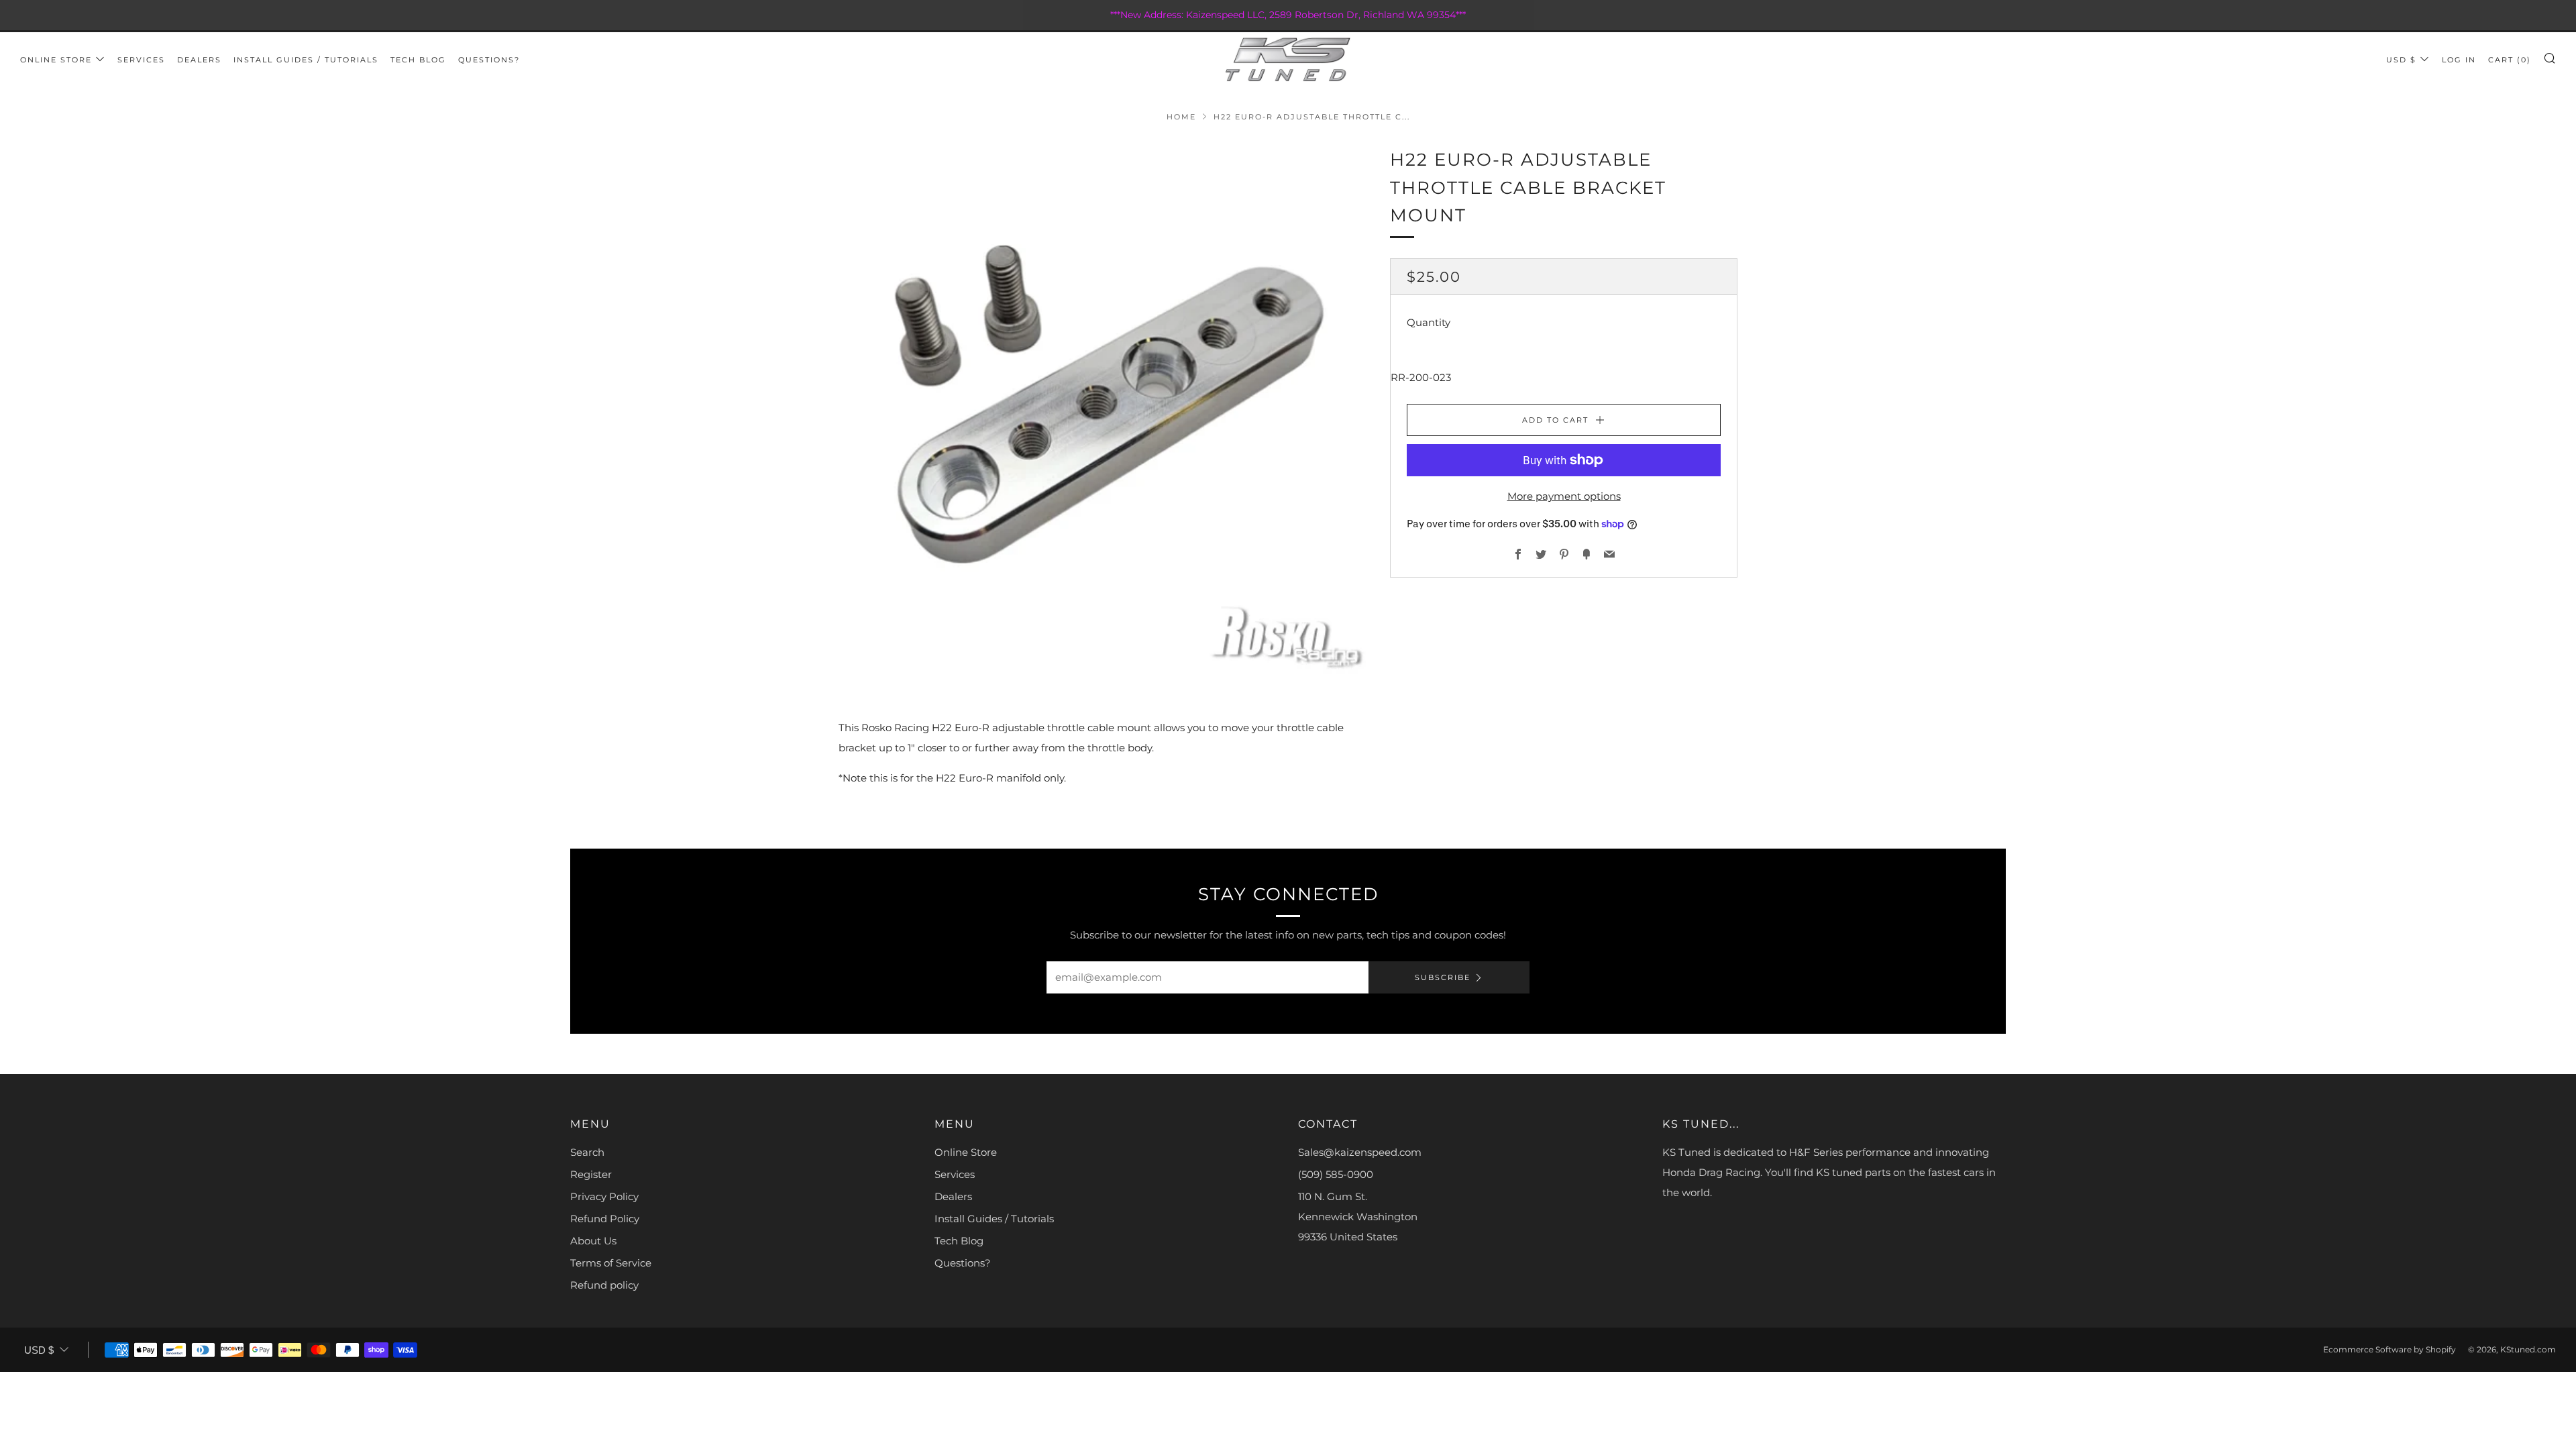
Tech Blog (418, 60)
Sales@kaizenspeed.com (1360, 1152)
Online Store (56, 60)
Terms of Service (611, 1263)
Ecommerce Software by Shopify (2390, 1349)
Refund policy (604, 1285)
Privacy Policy (604, 1196)
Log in (2459, 60)
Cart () (2510, 60)
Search (587, 1152)
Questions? (489, 60)
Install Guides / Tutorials (306, 60)
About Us (593, 1241)
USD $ (2401, 60)
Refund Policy (605, 1219)
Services (141, 60)
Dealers (199, 60)
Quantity (1429, 322)
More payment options (1564, 496)
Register (591, 1174)
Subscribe (1443, 977)
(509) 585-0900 (1336, 1174)
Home (1181, 117)
